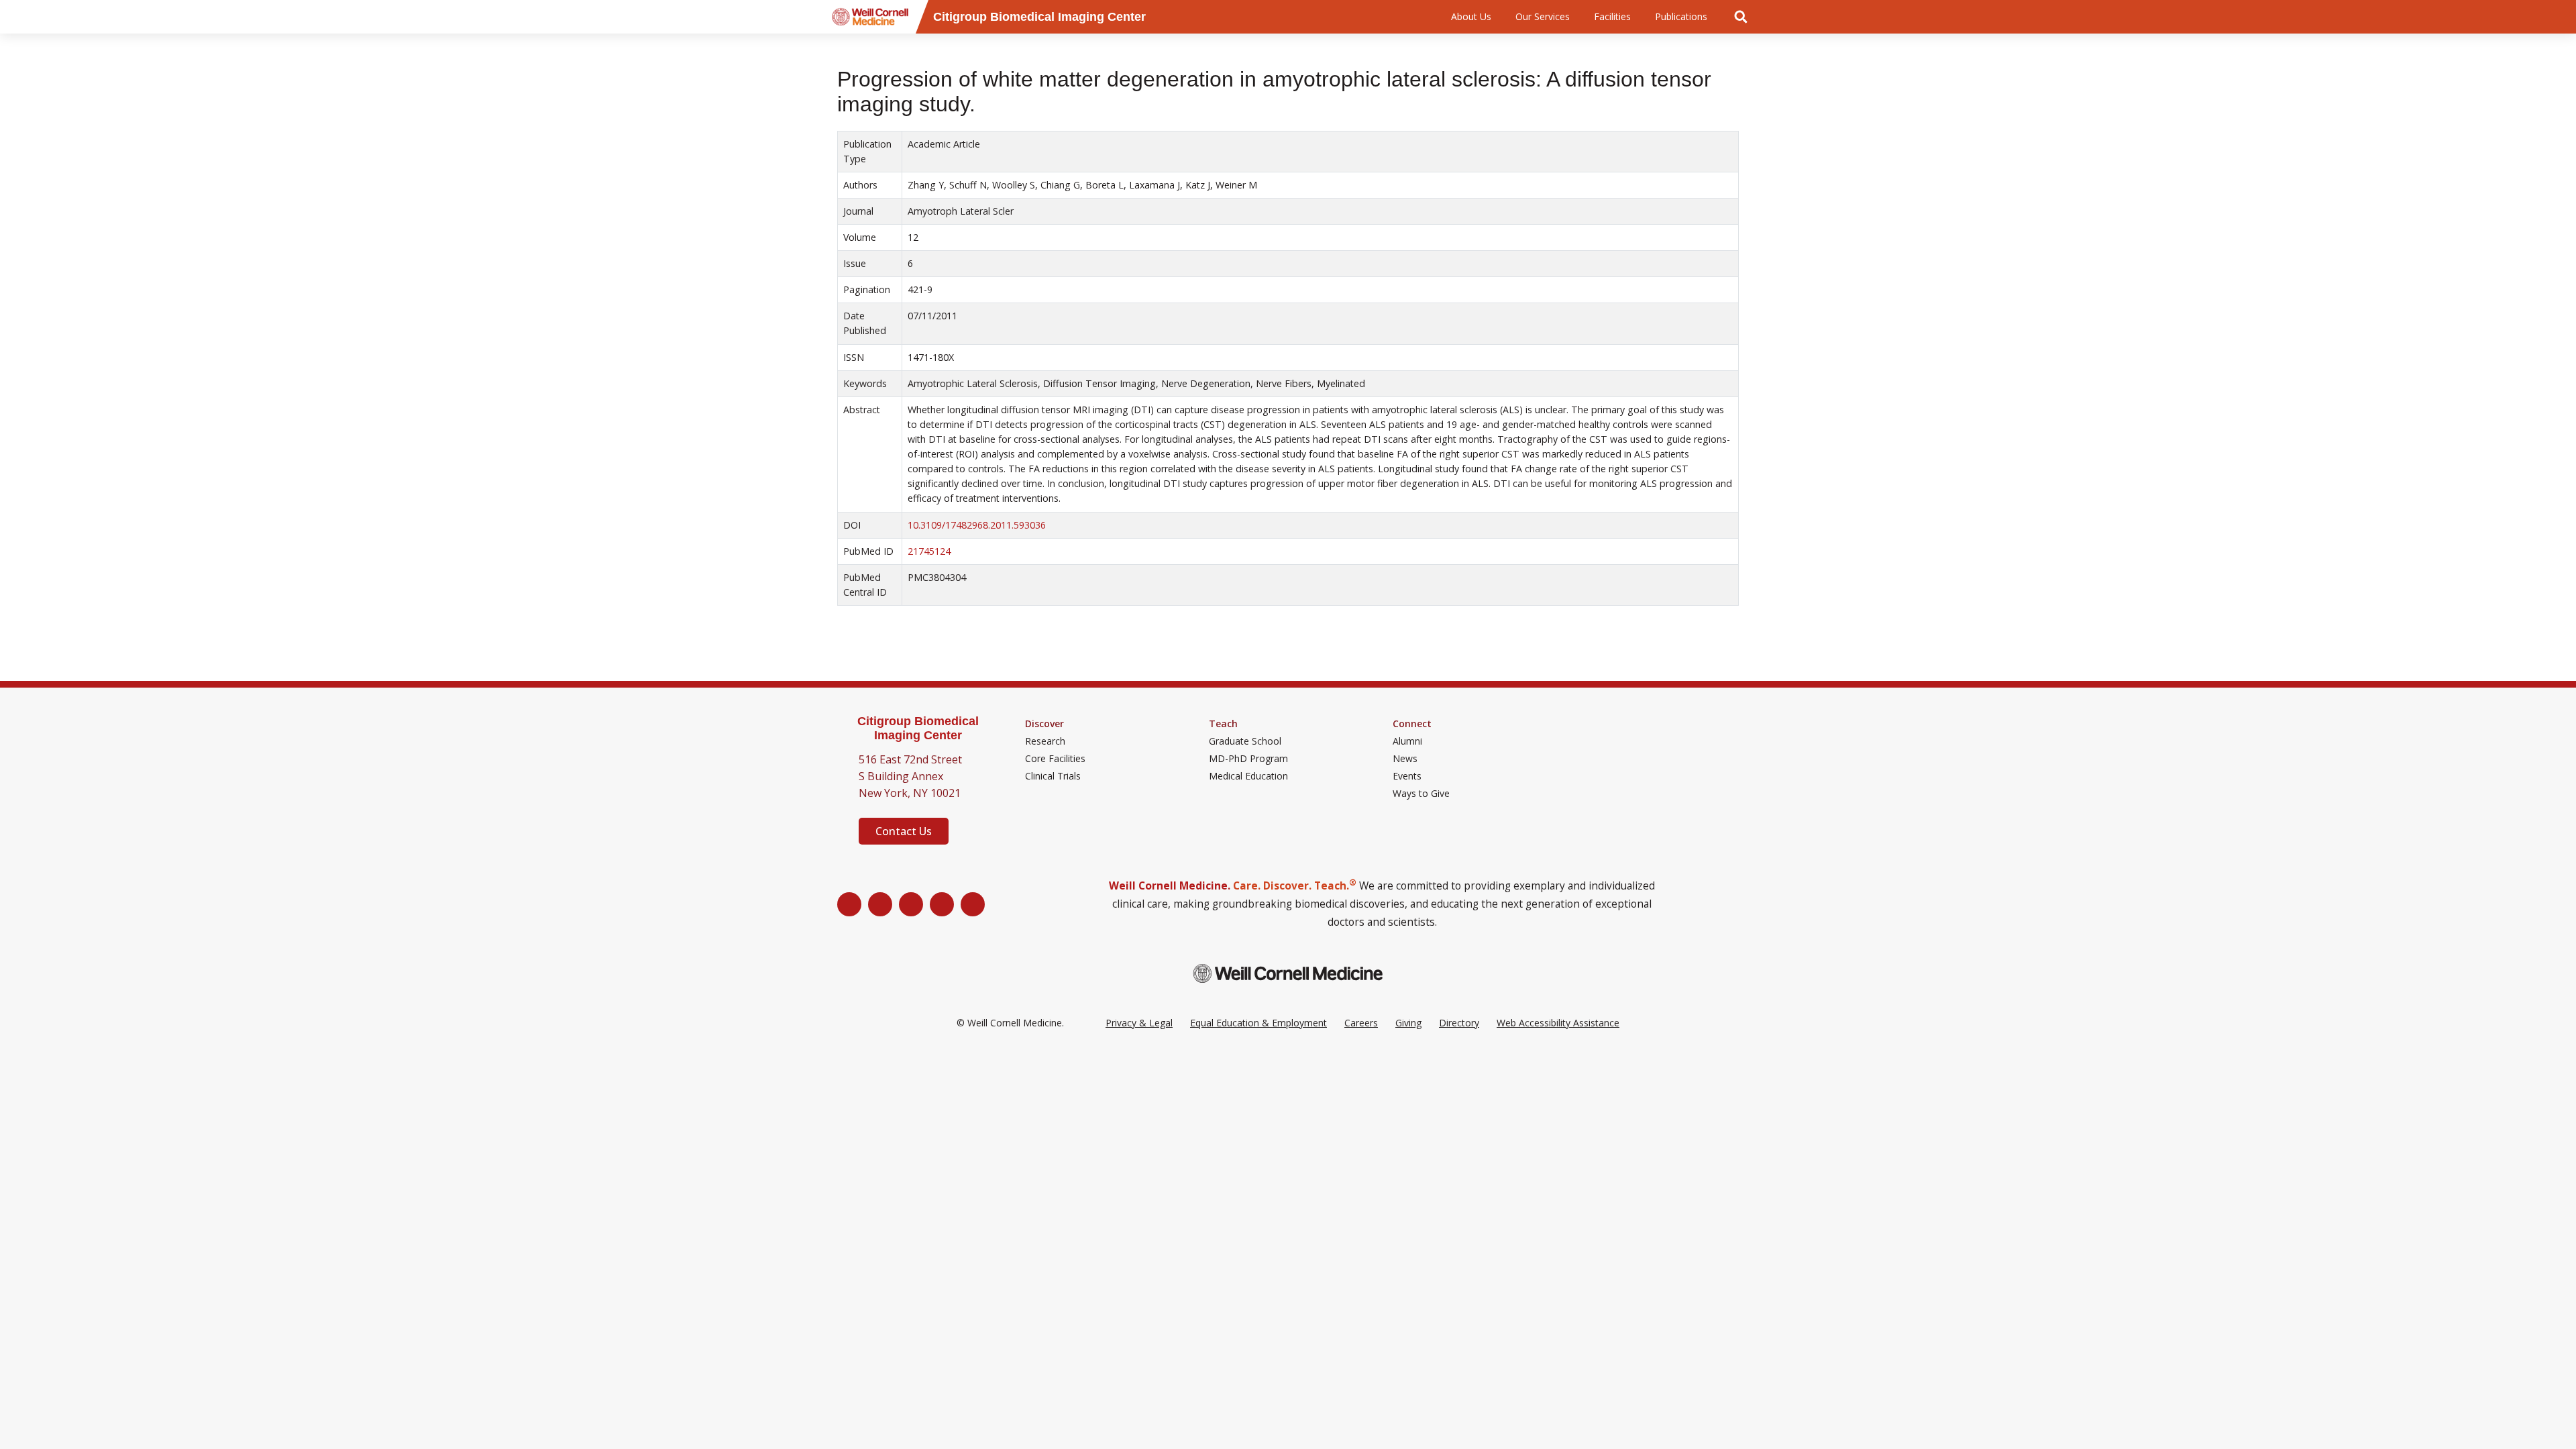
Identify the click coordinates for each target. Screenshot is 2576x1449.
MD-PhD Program (1248, 759)
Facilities (1612, 16)
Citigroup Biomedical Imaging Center (918, 728)
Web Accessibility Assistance (1558, 1023)
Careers (1361, 1023)
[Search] (1741, 17)
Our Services (1543, 16)
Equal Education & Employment (1258, 1023)
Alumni (1407, 741)
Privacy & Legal (1139, 1023)
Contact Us (904, 831)
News (1405, 759)
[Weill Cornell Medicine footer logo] (1288, 973)
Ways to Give (1421, 794)
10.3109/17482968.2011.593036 (977, 525)
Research (1045, 741)
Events (1407, 776)
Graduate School (1245, 741)
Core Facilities (1055, 759)
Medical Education (1248, 776)
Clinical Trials (1053, 776)
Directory (1459, 1023)
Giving (1408, 1023)
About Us (1471, 16)
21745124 (929, 551)
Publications (1681, 16)
